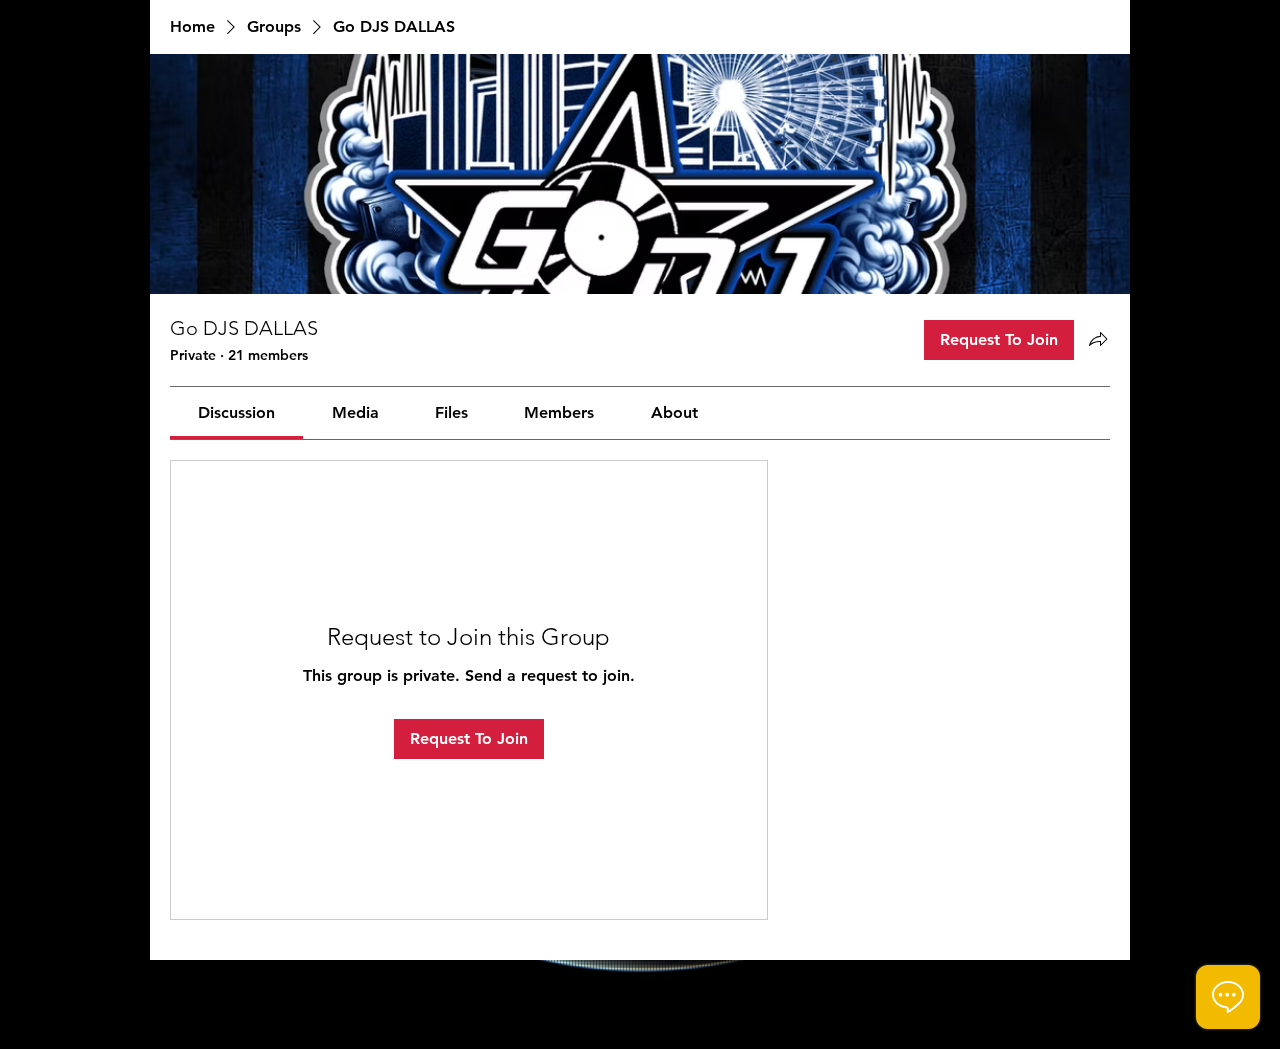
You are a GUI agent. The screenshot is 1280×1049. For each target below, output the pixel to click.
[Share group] (1098, 339)
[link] (236, 412)
